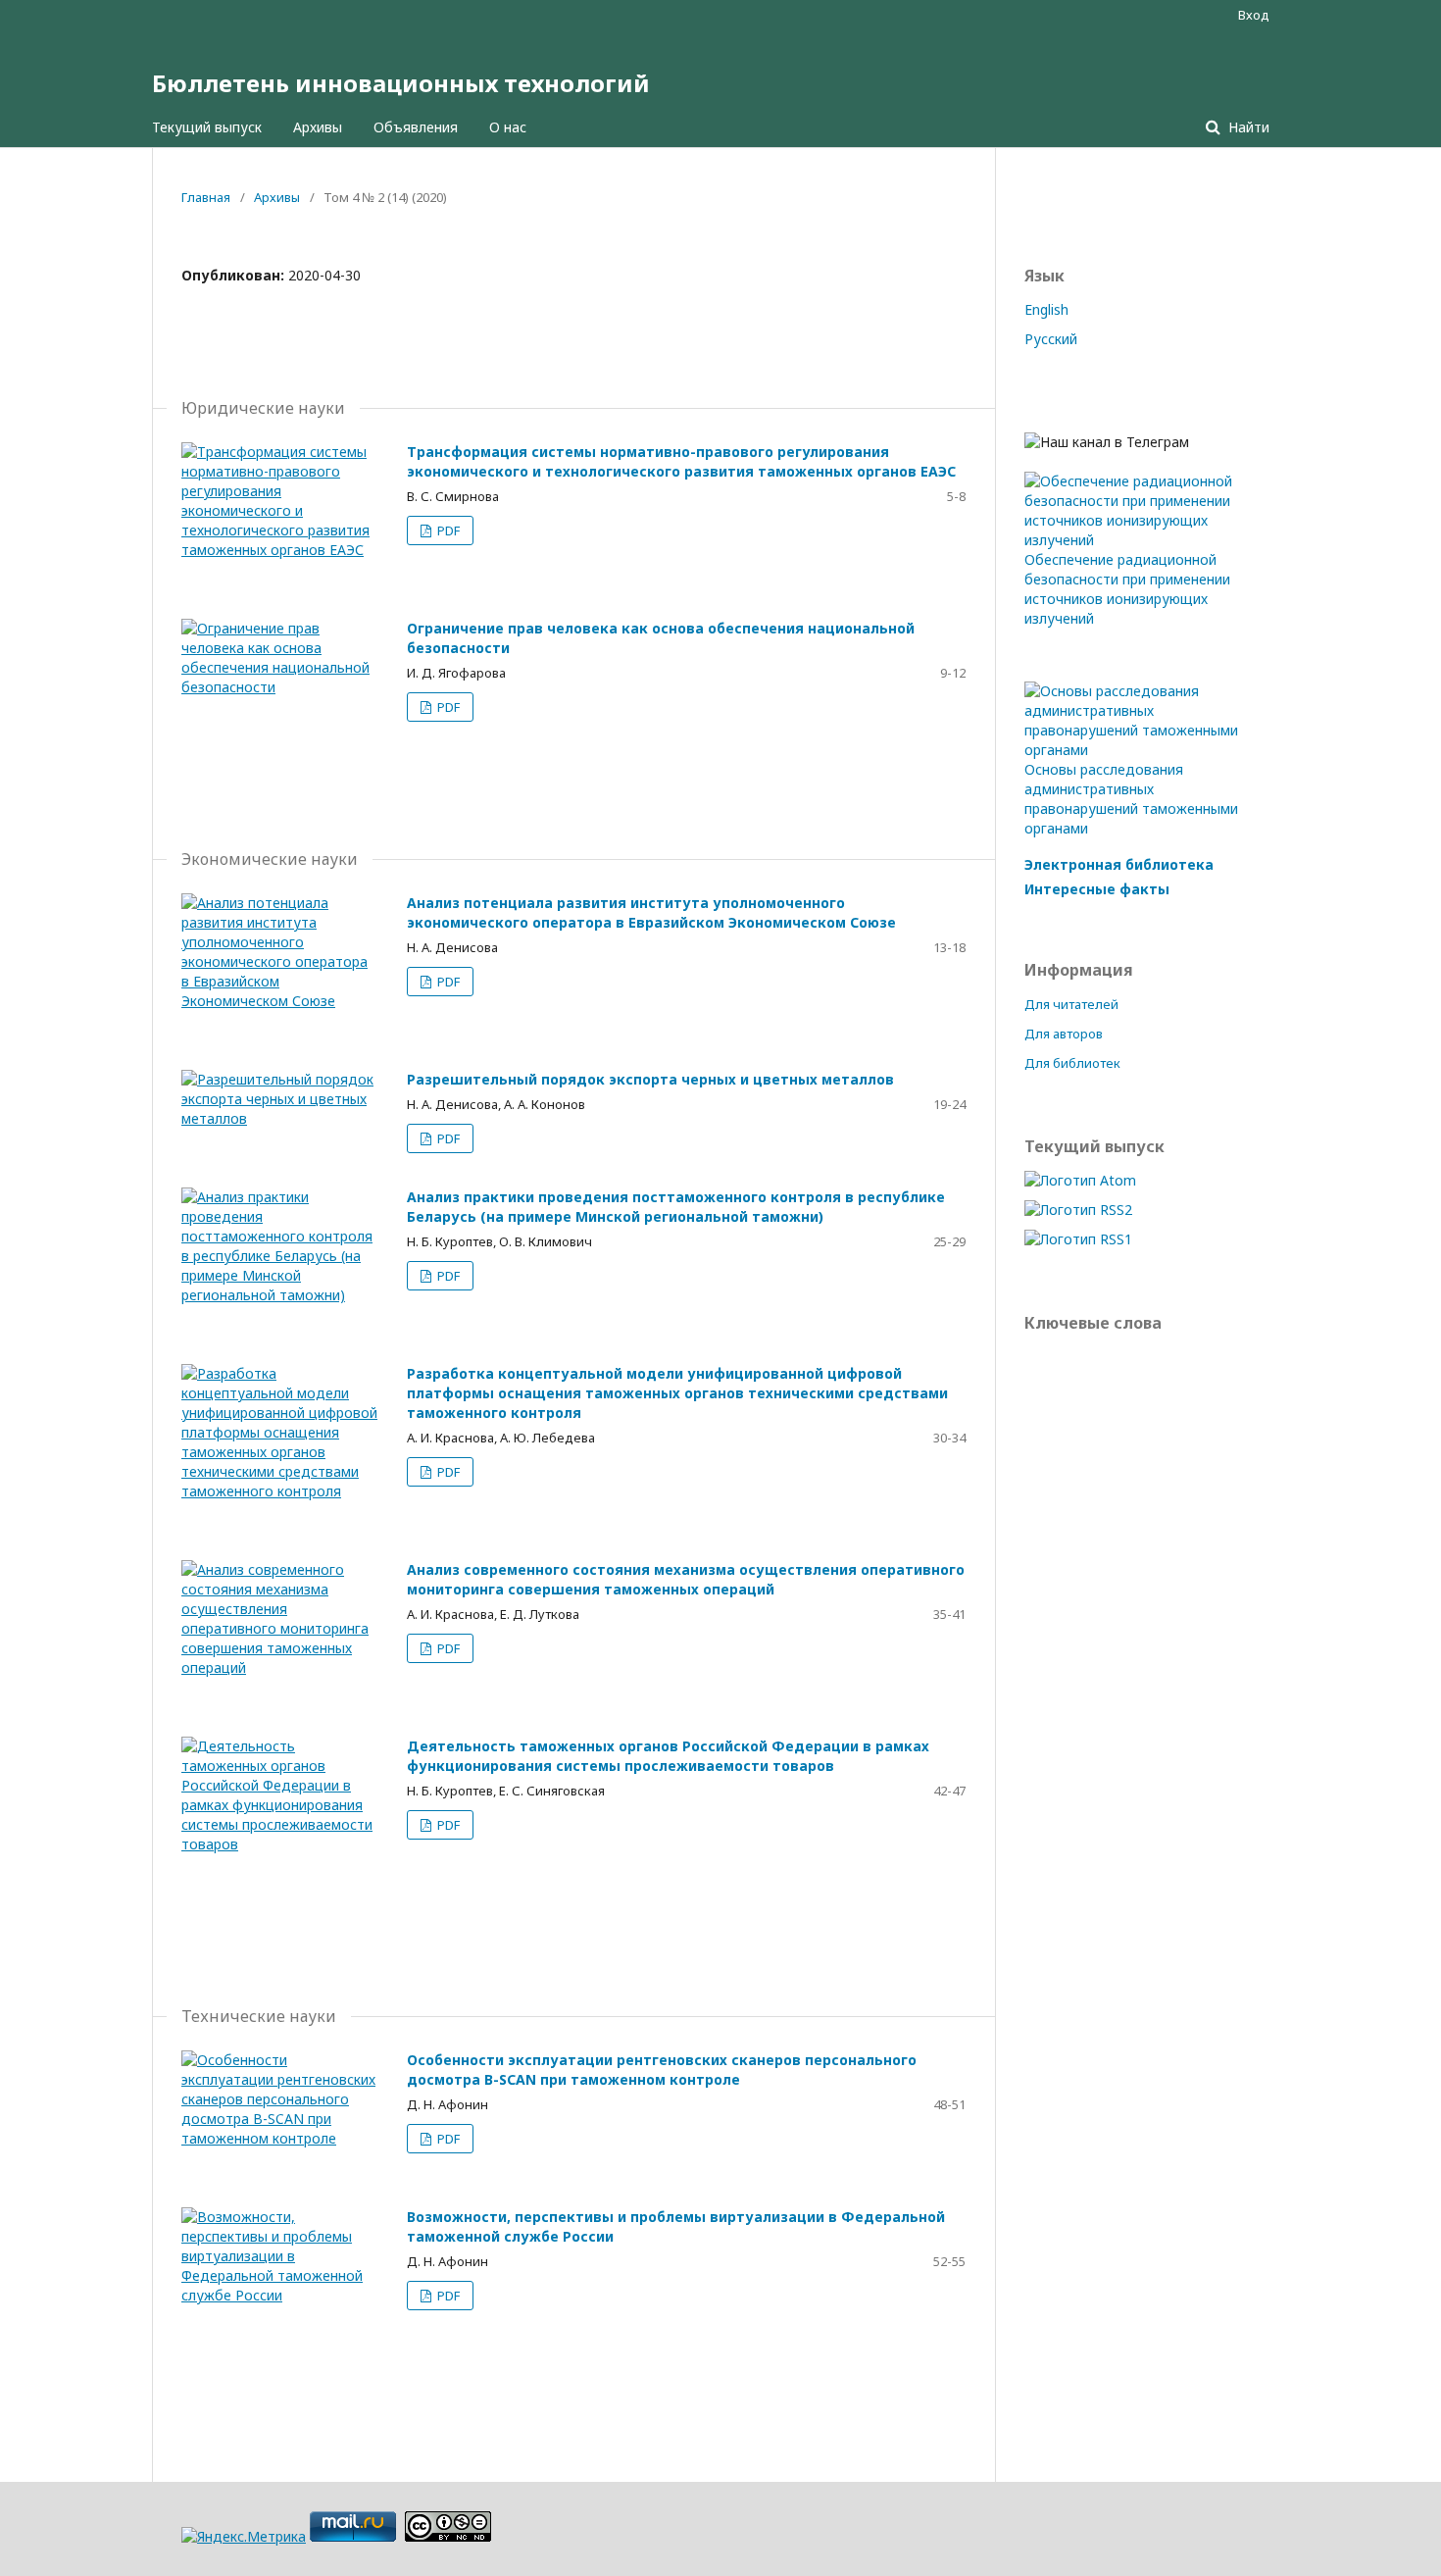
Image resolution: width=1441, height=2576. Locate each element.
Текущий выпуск (207, 127)
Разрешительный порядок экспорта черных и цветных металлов (650, 1079)
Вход (1254, 15)
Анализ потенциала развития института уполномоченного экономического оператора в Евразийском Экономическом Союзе (651, 912)
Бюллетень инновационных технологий (401, 83)
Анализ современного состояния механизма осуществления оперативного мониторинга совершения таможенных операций (686, 1579)
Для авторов (1064, 1034)
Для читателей (1071, 1004)
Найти (1247, 127)
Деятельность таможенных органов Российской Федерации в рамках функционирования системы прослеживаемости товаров (668, 1756)
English (1046, 309)
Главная (206, 197)
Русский (1051, 339)
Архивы (318, 127)
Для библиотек (1072, 1063)
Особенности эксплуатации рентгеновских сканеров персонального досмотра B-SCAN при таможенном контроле (662, 2070)
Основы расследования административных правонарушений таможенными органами (1131, 799)
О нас (508, 127)
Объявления (416, 127)
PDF (447, 530)
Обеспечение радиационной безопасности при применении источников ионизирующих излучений (1127, 589)
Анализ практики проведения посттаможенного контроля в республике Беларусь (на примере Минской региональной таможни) (676, 1207)
